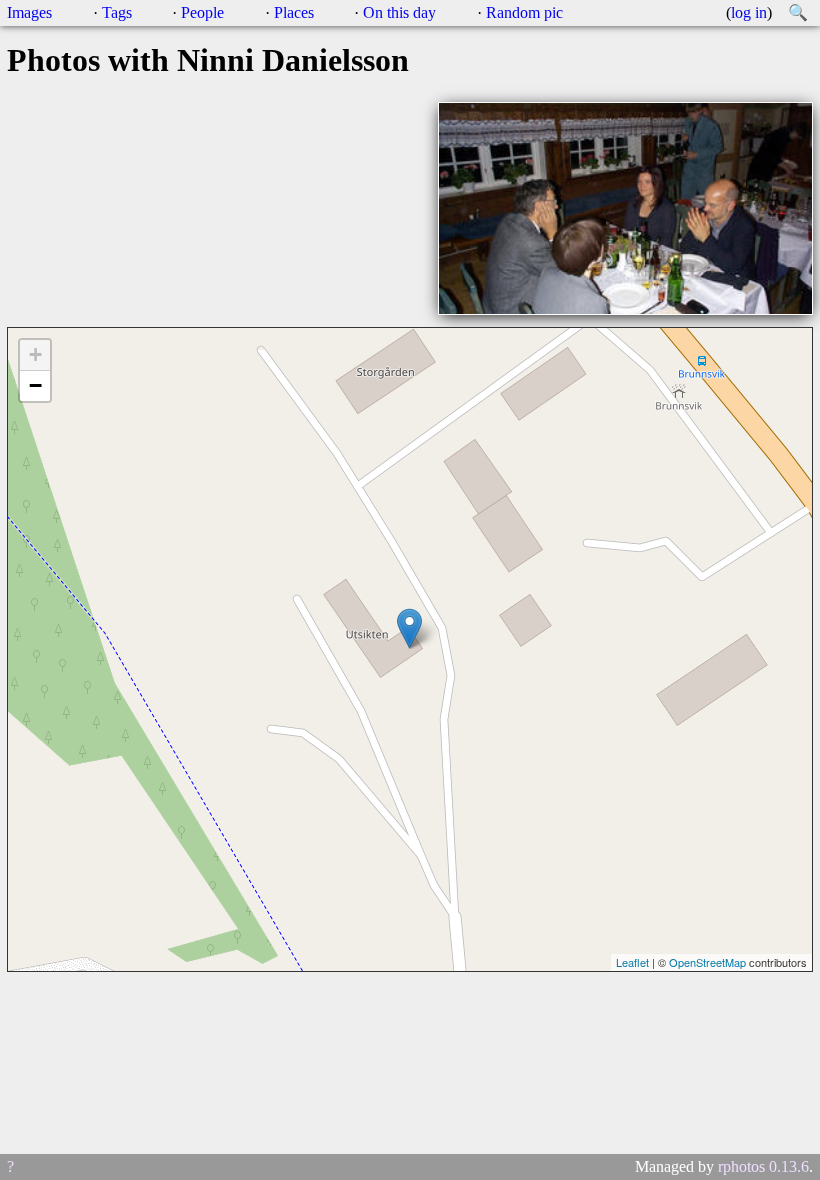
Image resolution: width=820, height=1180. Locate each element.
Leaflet (632, 962)
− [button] (35, 385)
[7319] (409, 628)
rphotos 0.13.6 (763, 1166)
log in (749, 12)
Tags (117, 12)
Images (29, 12)
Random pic (524, 12)
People (202, 12)
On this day (399, 12)
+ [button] (35, 354)
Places (294, 12)
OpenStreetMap (707, 962)
